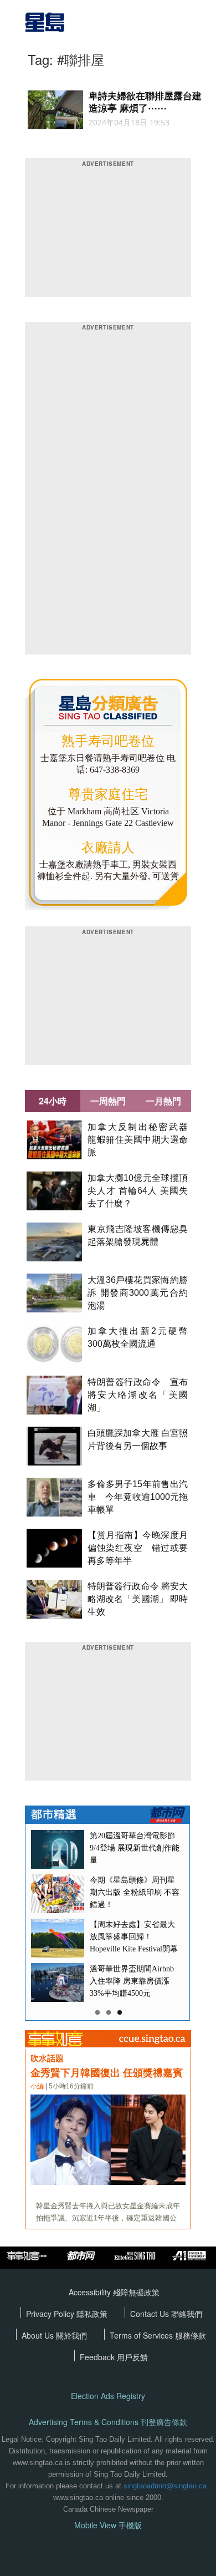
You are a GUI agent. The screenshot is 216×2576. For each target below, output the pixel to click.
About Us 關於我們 (54, 2335)
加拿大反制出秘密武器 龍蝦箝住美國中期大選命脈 (142, 1140)
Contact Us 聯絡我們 (166, 2314)
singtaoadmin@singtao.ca (165, 2486)
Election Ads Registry (108, 2396)
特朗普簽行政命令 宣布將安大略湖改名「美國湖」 (138, 1395)
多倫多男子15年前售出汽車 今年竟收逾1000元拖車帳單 (138, 1497)
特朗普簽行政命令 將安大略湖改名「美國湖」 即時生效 (138, 1599)
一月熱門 (163, 1101)
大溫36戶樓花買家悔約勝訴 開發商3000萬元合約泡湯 (138, 1293)
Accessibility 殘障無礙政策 (114, 2292)
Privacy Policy (51, 2314)
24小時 (53, 1101)
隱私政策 (92, 2314)
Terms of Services (142, 2335)
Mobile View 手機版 (108, 2525)
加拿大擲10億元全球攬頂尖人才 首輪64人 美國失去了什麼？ (138, 1191)
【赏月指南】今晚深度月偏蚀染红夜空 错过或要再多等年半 (138, 1548)
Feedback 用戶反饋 (114, 2357)
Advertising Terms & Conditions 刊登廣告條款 (108, 2422)
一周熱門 (108, 1101)
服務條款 (191, 2335)
